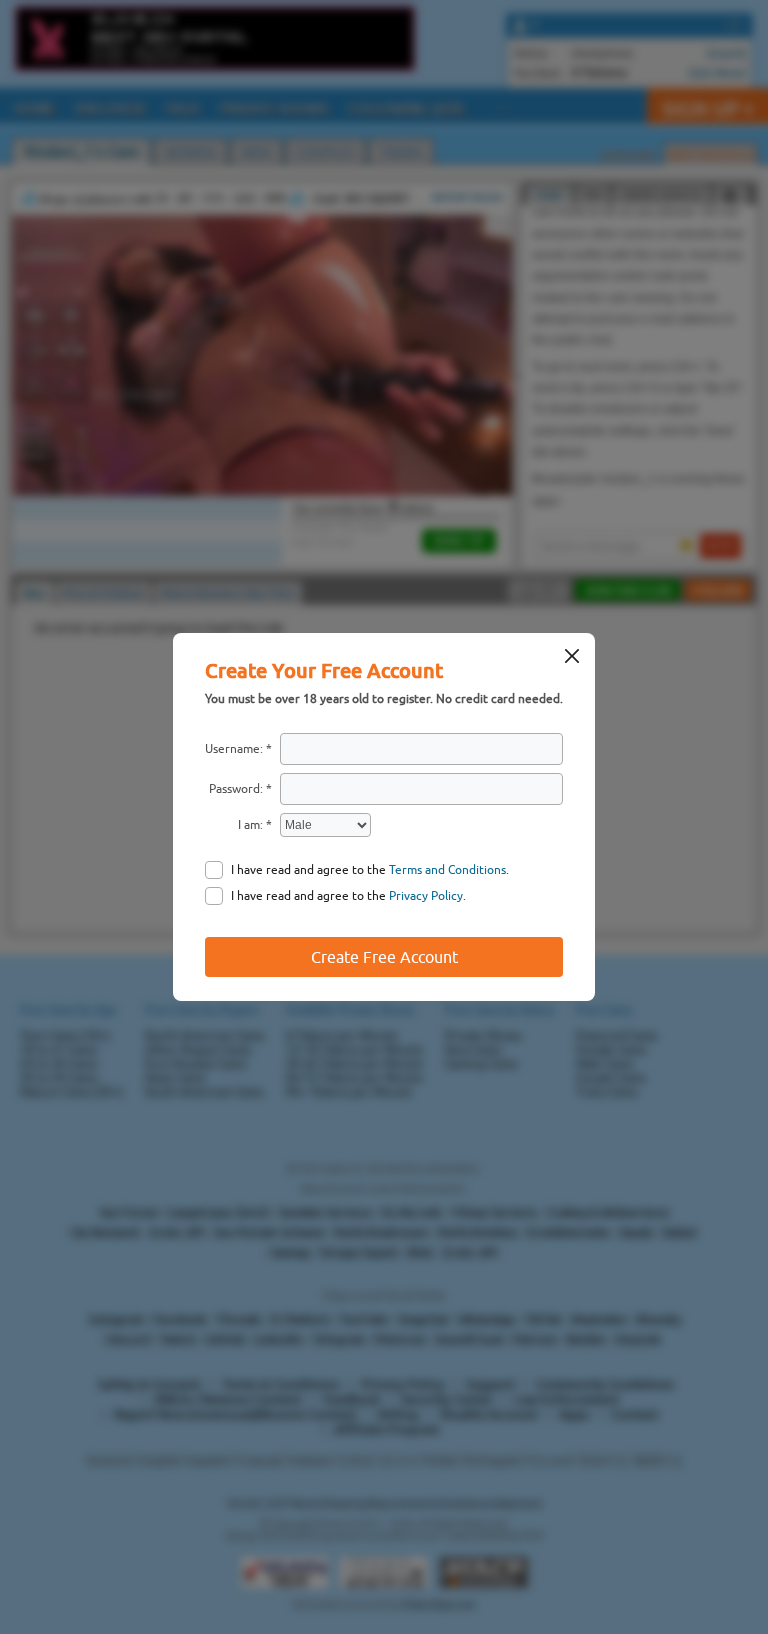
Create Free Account (384, 957)
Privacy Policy (426, 896)
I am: (250, 825)
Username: (234, 749)
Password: (236, 789)
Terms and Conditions (447, 870)
